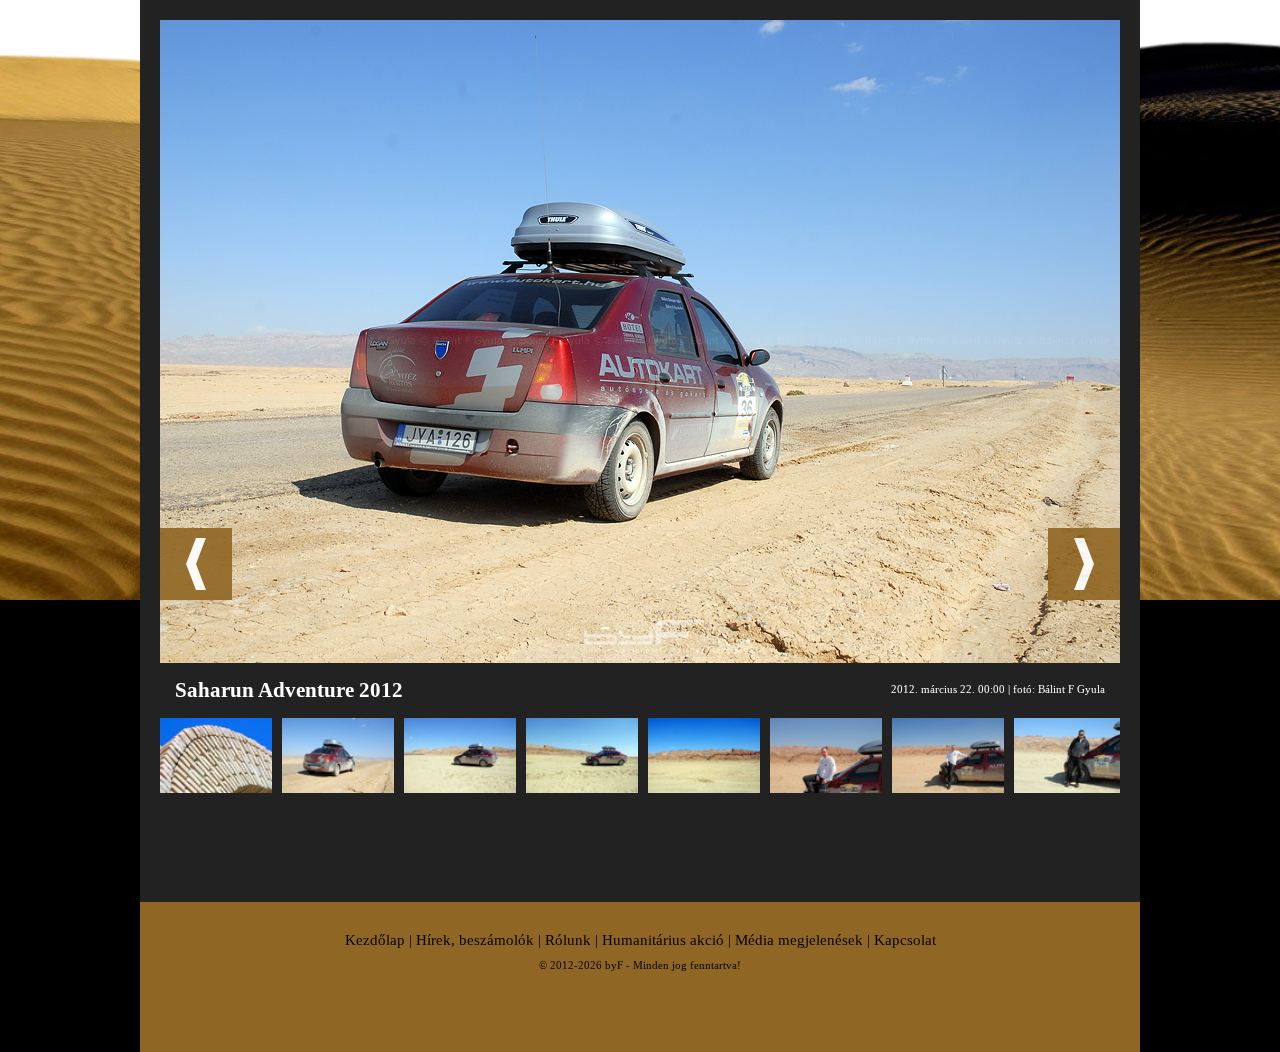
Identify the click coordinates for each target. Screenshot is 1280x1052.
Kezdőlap (375, 940)
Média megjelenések (799, 940)
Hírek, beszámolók (475, 940)
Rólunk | (573, 940)
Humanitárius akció (663, 940)
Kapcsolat (905, 940)
